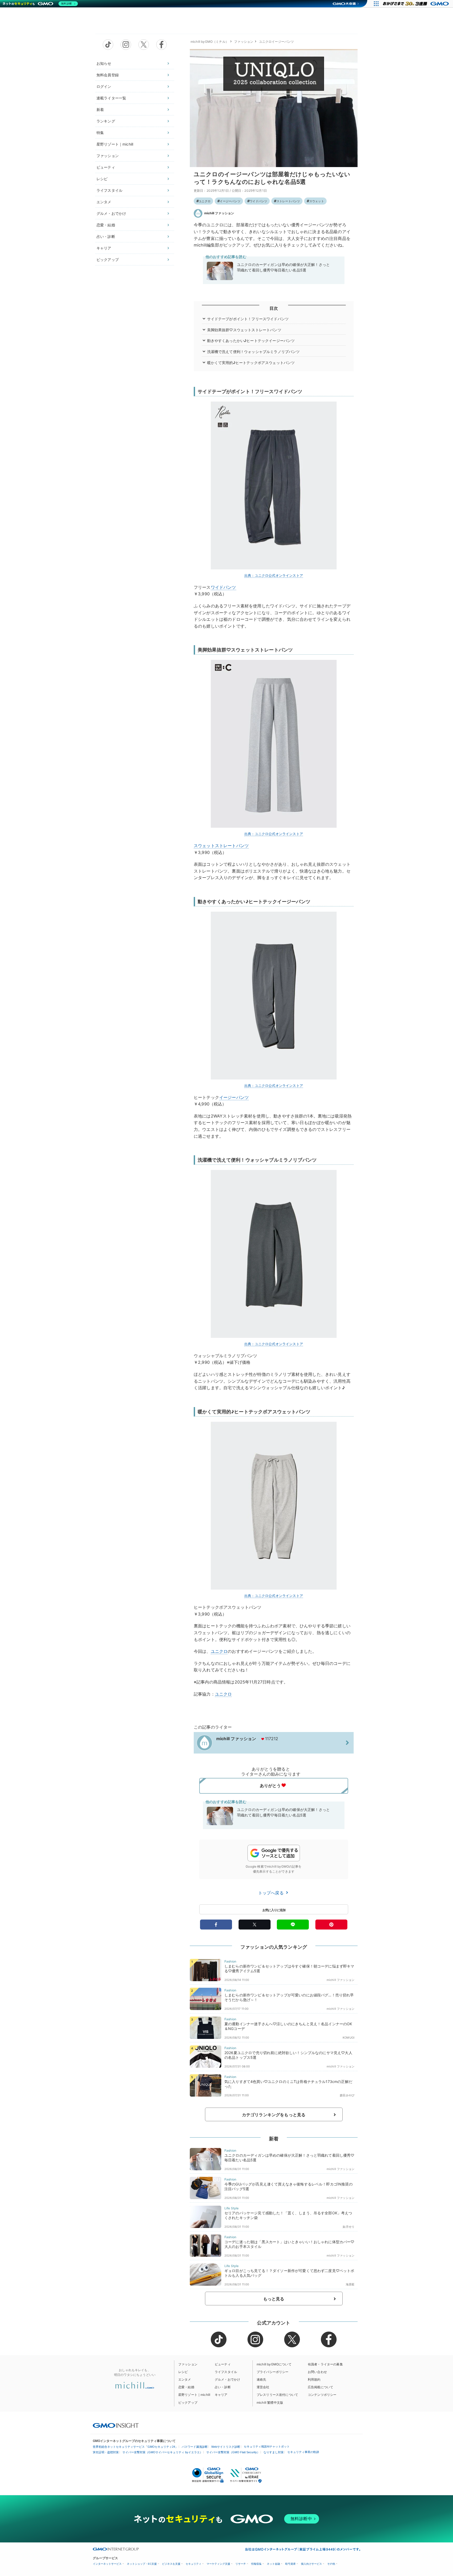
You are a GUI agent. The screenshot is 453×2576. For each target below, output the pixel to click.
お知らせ (104, 63)
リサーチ (241, 2564)
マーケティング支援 (218, 2564)
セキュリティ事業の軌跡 (303, 2452)
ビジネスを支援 (171, 2564)
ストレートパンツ (288, 201)
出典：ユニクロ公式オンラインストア (274, 575)
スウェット (317, 201)
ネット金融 (273, 2564)
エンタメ (104, 202)
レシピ (102, 179)
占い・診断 (106, 236)
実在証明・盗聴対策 (106, 2452)
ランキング (106, 121)
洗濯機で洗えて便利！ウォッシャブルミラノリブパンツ (254, 352)
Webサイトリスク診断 (226, 2447)
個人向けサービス (311, 2564)
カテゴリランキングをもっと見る (274, 2115)
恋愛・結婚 (106, 225)
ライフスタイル (109, 190)
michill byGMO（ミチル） (210, 42)
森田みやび (347, 2095)
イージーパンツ (230, 201)
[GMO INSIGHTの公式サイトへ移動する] (116, 2425)
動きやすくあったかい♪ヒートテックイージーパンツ (251, 341)
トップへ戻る (272, 1893)
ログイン (104, 86)
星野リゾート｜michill (115, 144)
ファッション (108, 156)
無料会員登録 (108, 75)
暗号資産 (290, 2564)
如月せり (349, 2227)
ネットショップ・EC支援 (142, 2564)
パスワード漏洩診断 (195, 2447)
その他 (331, 2564)
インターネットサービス (107, 2564)
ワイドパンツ (258, 201)
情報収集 (256, 2564)
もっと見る (274, 2299)
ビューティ (106, 167)
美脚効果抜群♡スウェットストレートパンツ (244, 330)
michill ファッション (219, 213)
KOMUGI (349, 2038)
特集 (100, 133)
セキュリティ (193, 2564)
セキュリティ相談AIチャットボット (267, 2446)
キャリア (104, 248)
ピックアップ (108, 260)
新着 (100, 109)
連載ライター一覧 (111, 98)
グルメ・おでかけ (111, 213)
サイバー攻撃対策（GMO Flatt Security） (233, 2452)
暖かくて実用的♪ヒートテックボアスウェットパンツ (251, 363)
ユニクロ (205, 201)
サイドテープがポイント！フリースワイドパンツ (248, 319)
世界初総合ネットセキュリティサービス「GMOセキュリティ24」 (135, 2447)
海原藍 (350, 2284)
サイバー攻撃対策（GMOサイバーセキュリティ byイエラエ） (163, 2452)
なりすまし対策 (274, 2452)
